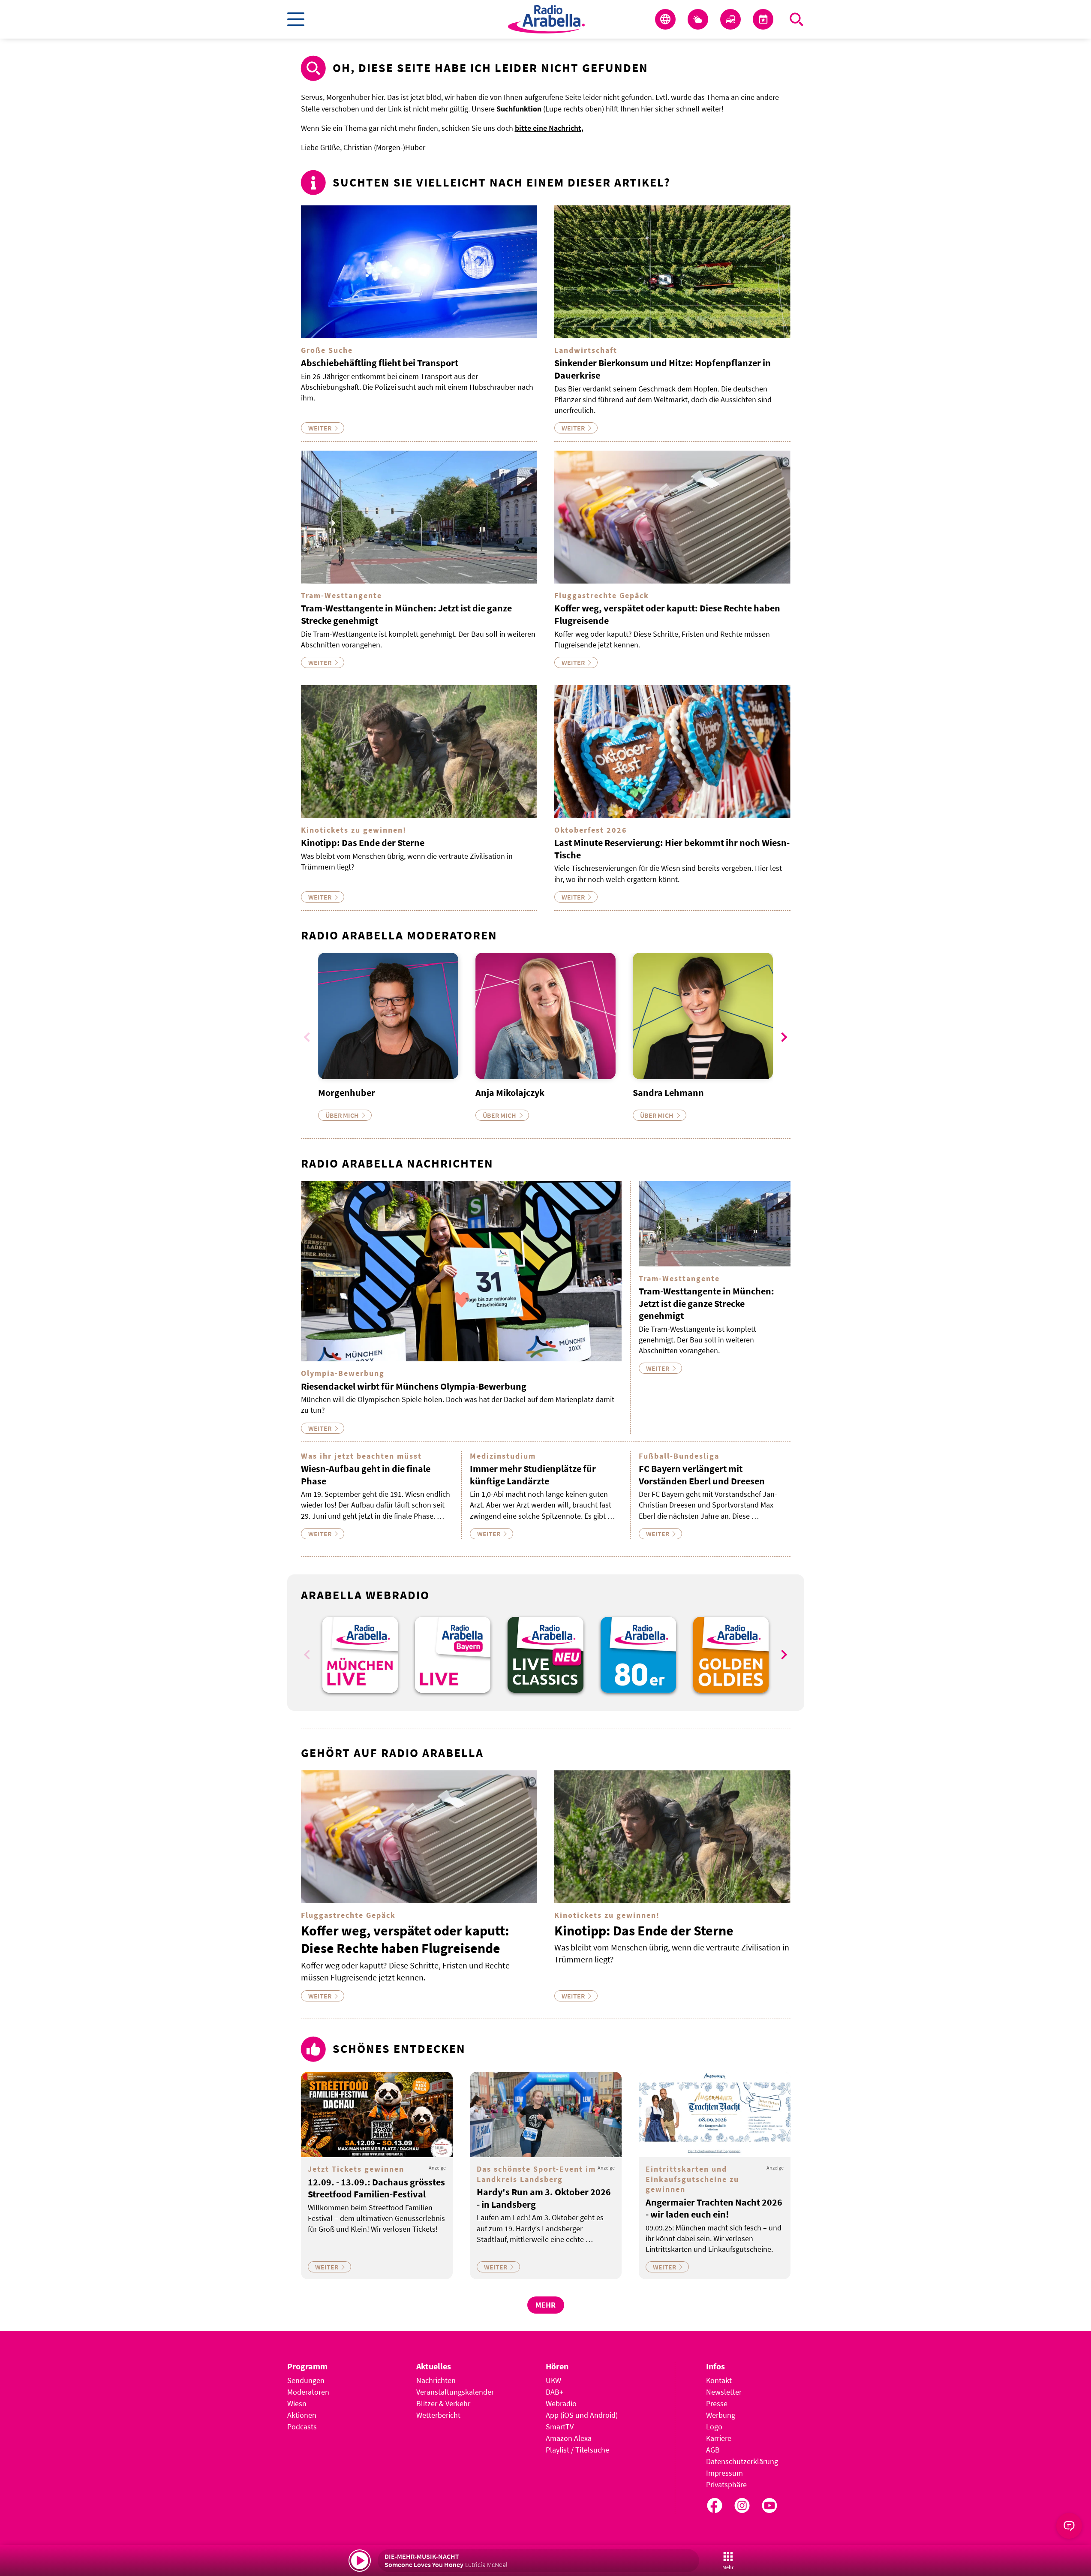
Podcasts (302, 2427)
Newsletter (724, 2392)
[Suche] (796, 19)
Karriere (719, 2438)
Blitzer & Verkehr (443, 2403)
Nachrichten (436, 2380)
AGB (713, 2450)
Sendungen (306, 2380)
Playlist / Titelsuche (577, 2450)
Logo (714, 2427)
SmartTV (560, 2427)
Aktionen (302, 2415)
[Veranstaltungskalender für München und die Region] (763, 19)
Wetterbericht (438, 2415)
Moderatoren (308, 2392)
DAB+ (555, 2392)
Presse (717, 2403)
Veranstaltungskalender (455, 2392)
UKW (553, 2380)
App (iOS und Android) (582, 2415)
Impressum (724, 2473)
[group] (360, 1655)
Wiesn (297, 2403)
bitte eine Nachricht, (549, 128)
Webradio (561, 2403)
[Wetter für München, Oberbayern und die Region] (698, 19)
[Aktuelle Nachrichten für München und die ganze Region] (665, 19)
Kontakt (719, 2380)
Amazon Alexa (569, 2438)
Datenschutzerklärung (742, 2461)
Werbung (721, 2415)
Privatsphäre (726, 2484)
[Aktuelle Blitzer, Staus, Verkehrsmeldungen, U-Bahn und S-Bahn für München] (730, 19)
